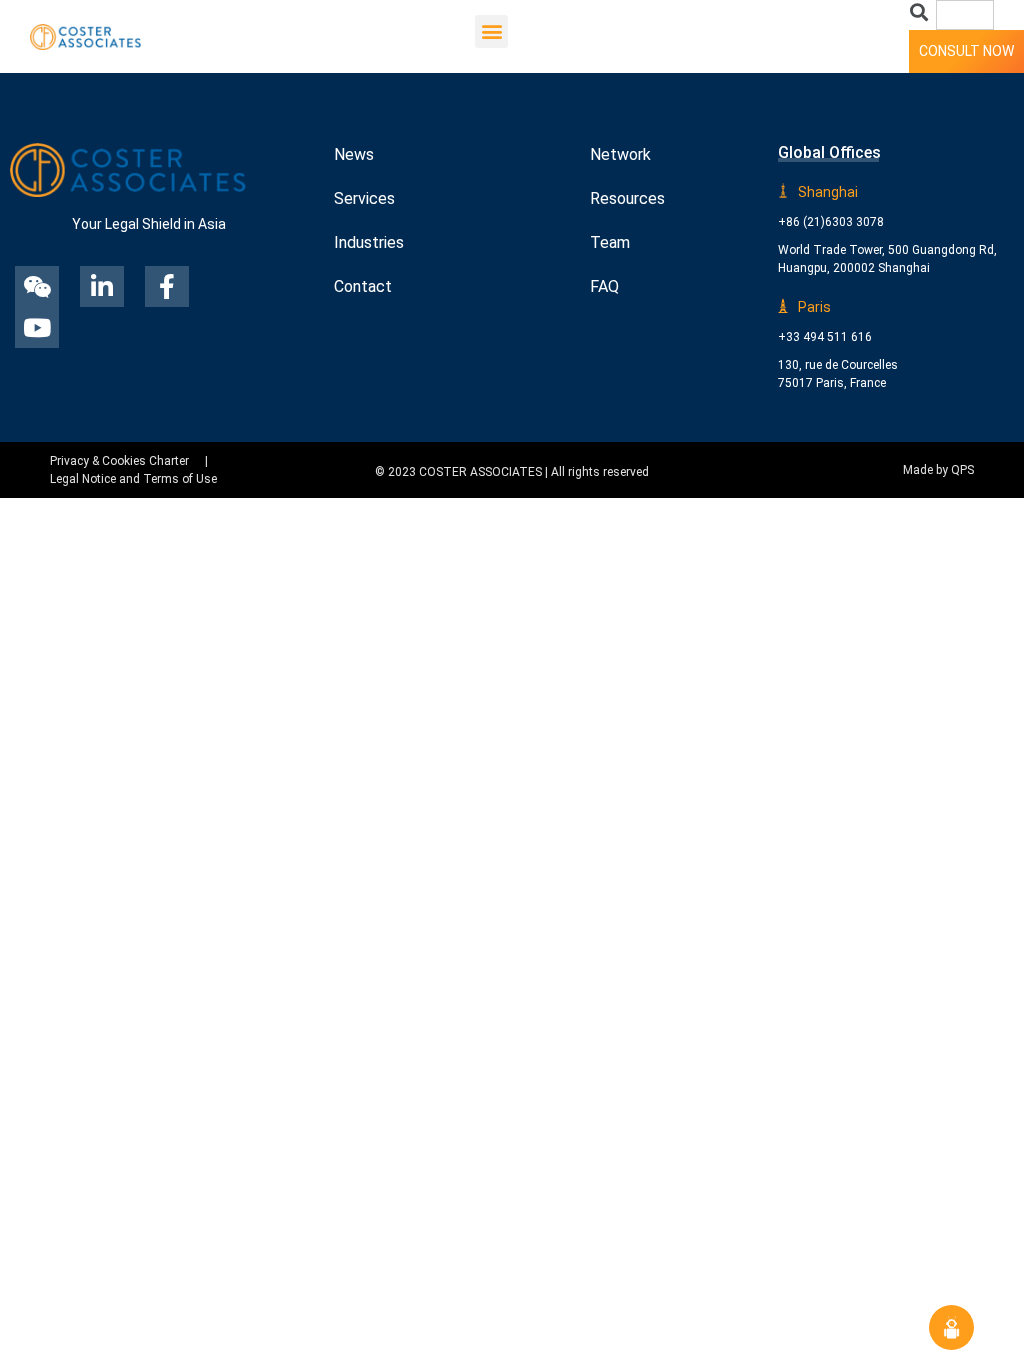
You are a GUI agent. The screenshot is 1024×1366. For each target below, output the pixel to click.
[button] (491, 31)
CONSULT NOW (966, 51)
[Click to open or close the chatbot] (951, 1327)
